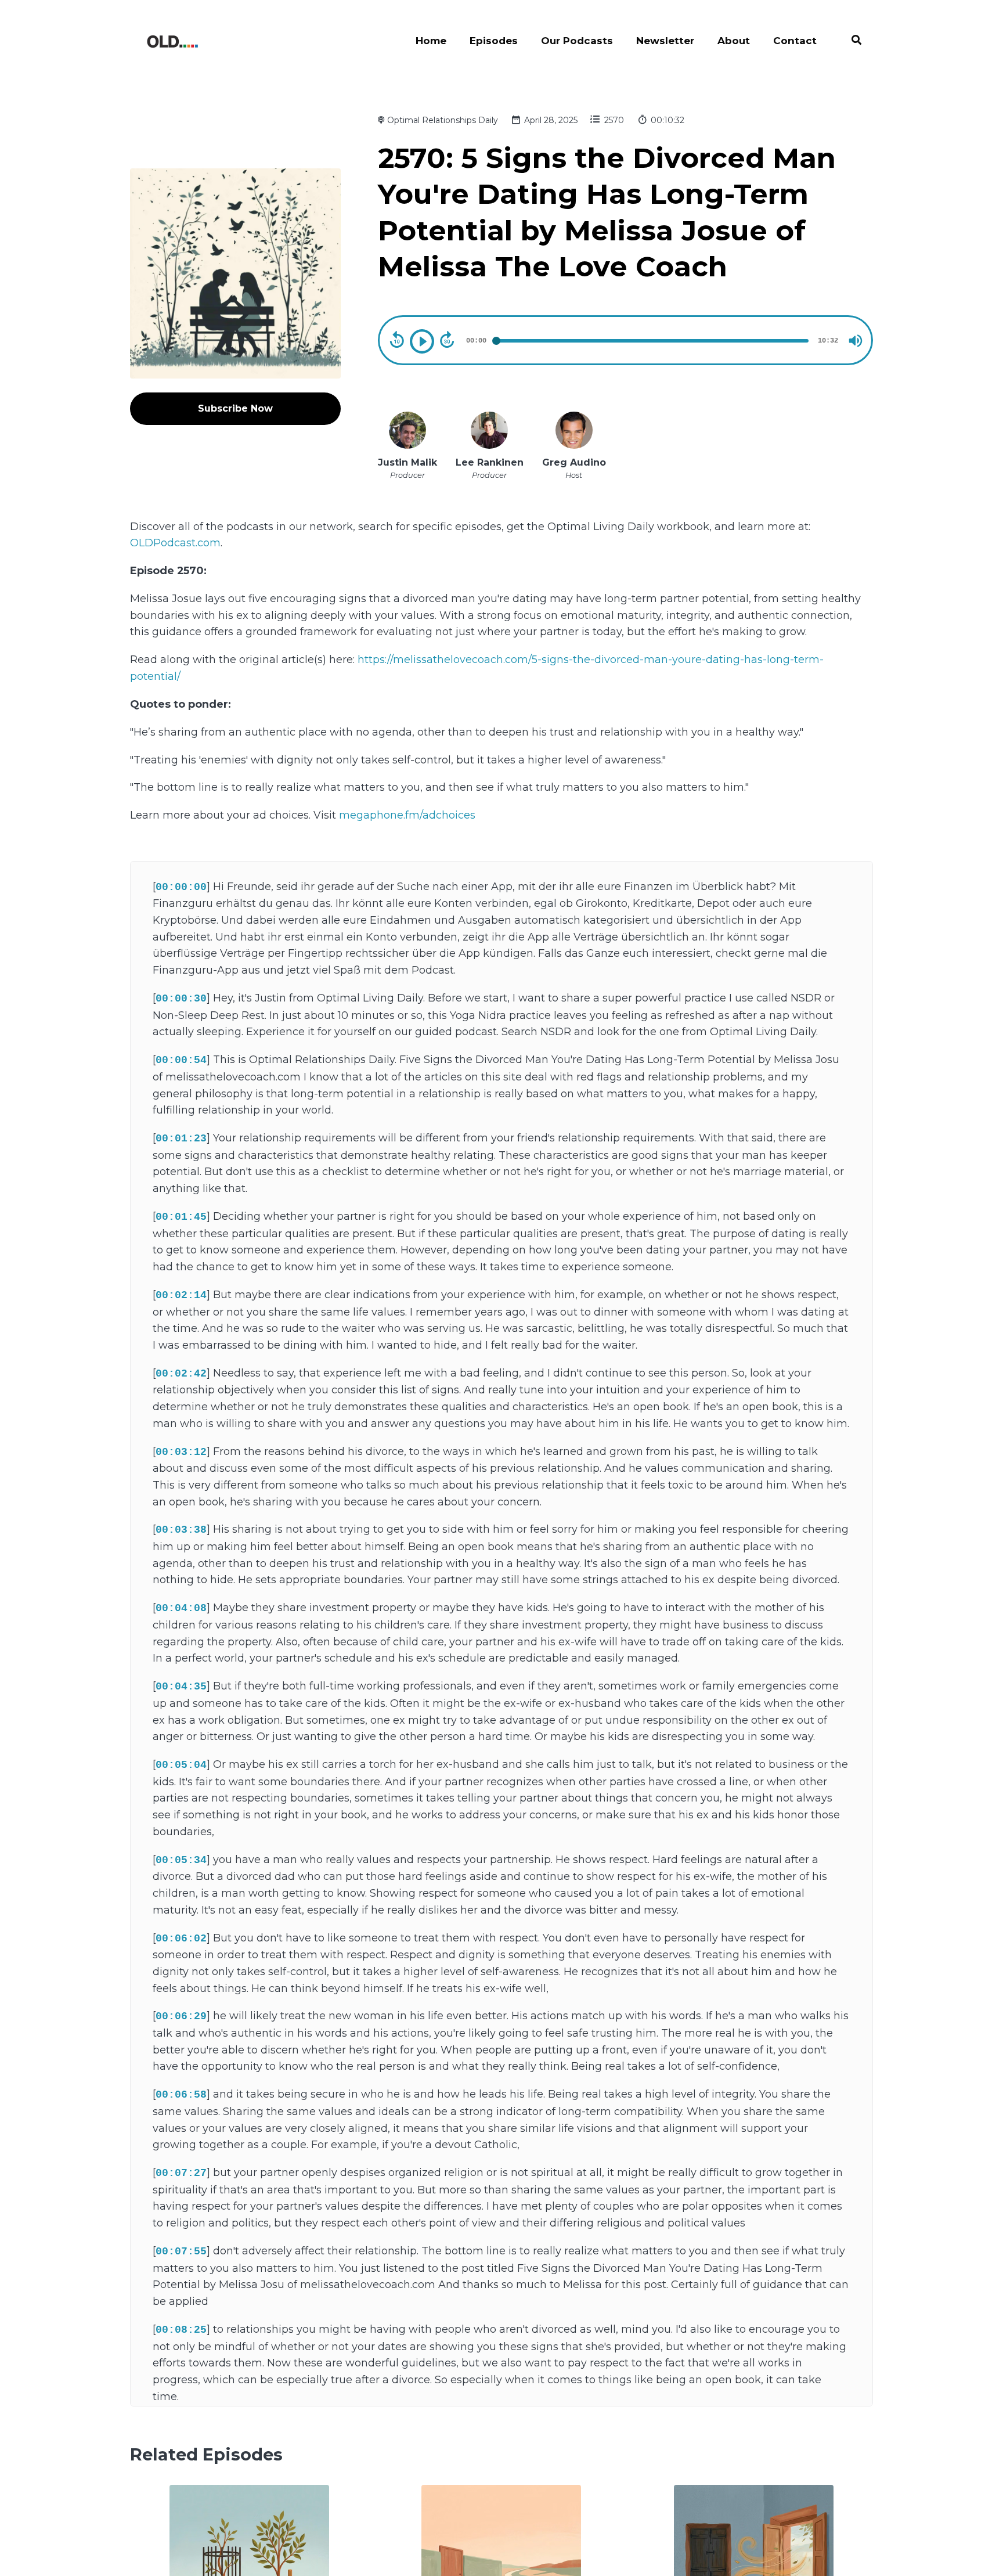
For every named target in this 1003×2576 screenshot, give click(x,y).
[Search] (851, 42)
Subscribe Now (235, 408)
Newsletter (665, 41)
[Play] (422, 341)
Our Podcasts (577, 41)
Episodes (494, 41)
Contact (795, 41)
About (734, 41)
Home (431, 41)
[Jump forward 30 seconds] (447, 340)
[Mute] (856, 341)
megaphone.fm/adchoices (407, 815)
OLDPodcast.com (175, 543)
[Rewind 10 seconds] (397, 340)
